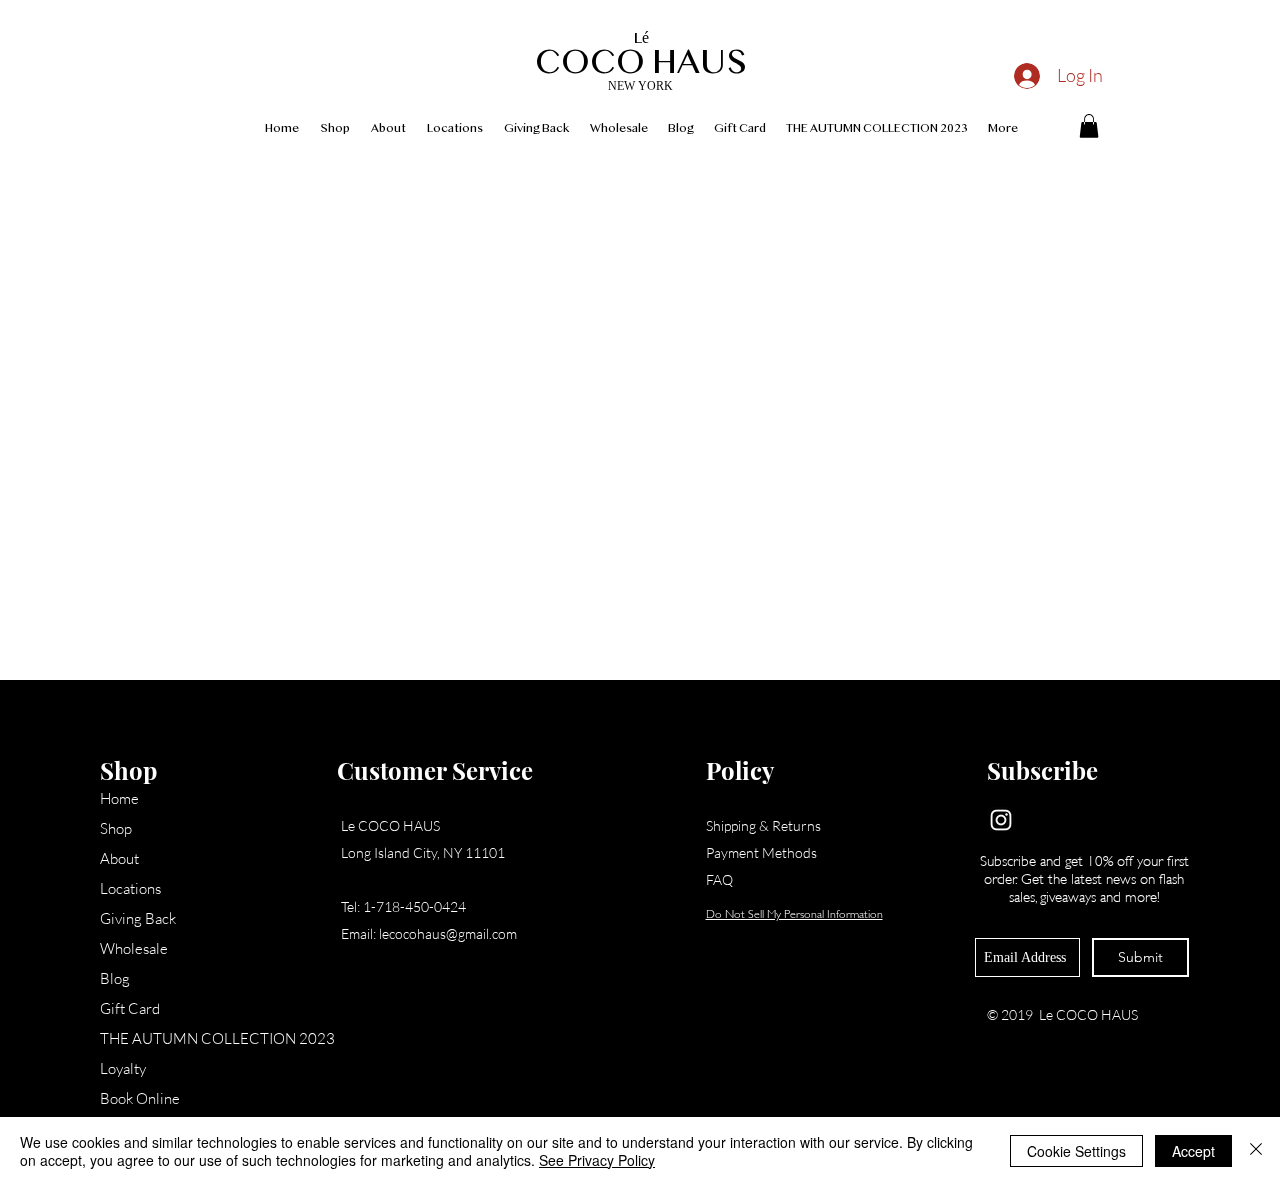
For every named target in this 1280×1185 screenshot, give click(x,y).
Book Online (140, 1098)
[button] (1089, 126)
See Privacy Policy (597, 1160)
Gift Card (130, 1008)
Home (119, 798)
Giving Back (138, 918)
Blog (115, 978)
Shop (116, 828)
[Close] (1256, 1151)
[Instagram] (1001, 820)
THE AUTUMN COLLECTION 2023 (180, 1038)
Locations (130, 888)
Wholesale (134, 948)
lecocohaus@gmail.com (448, 933)
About (119, 858)
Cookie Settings (1076, 1151)
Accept (1193, 1151)
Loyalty (123, 1068)
